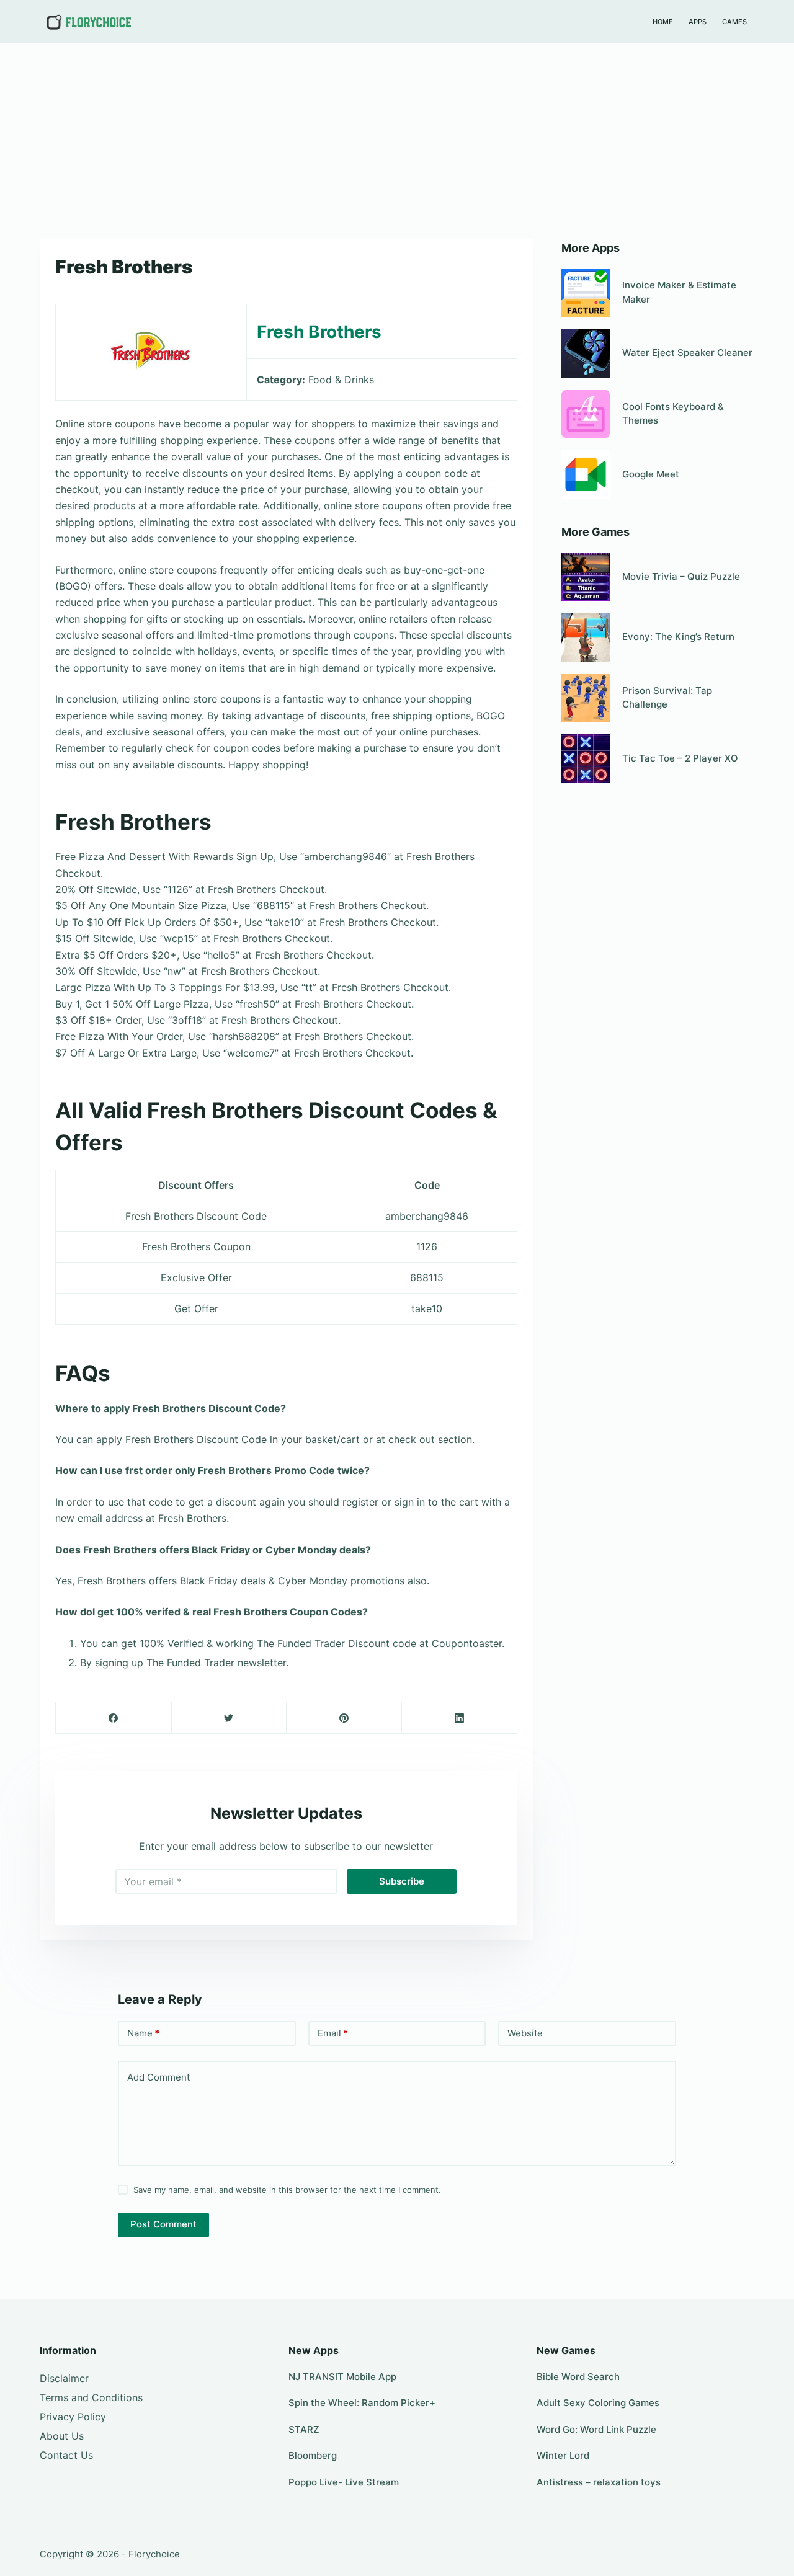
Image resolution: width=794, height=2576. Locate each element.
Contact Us (66, 2455)
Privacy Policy (73, 2417)
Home (663, 22)
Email (333, 2033)
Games (734, 22)
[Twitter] (229, 1718)
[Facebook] (114, 1718)
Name (143, 2033)
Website (525, 2033)
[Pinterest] (344, 1718)
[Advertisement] (397, 135)
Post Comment (163, 2224)
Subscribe (402, 1881)
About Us (62, 2436)
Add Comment (158, 2077)
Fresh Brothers (319, 332)
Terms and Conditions (91, 2397)
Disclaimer (64, 2378)
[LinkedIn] (459, 1718)
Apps (698, 22)
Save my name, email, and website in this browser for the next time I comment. (287, 2190)
